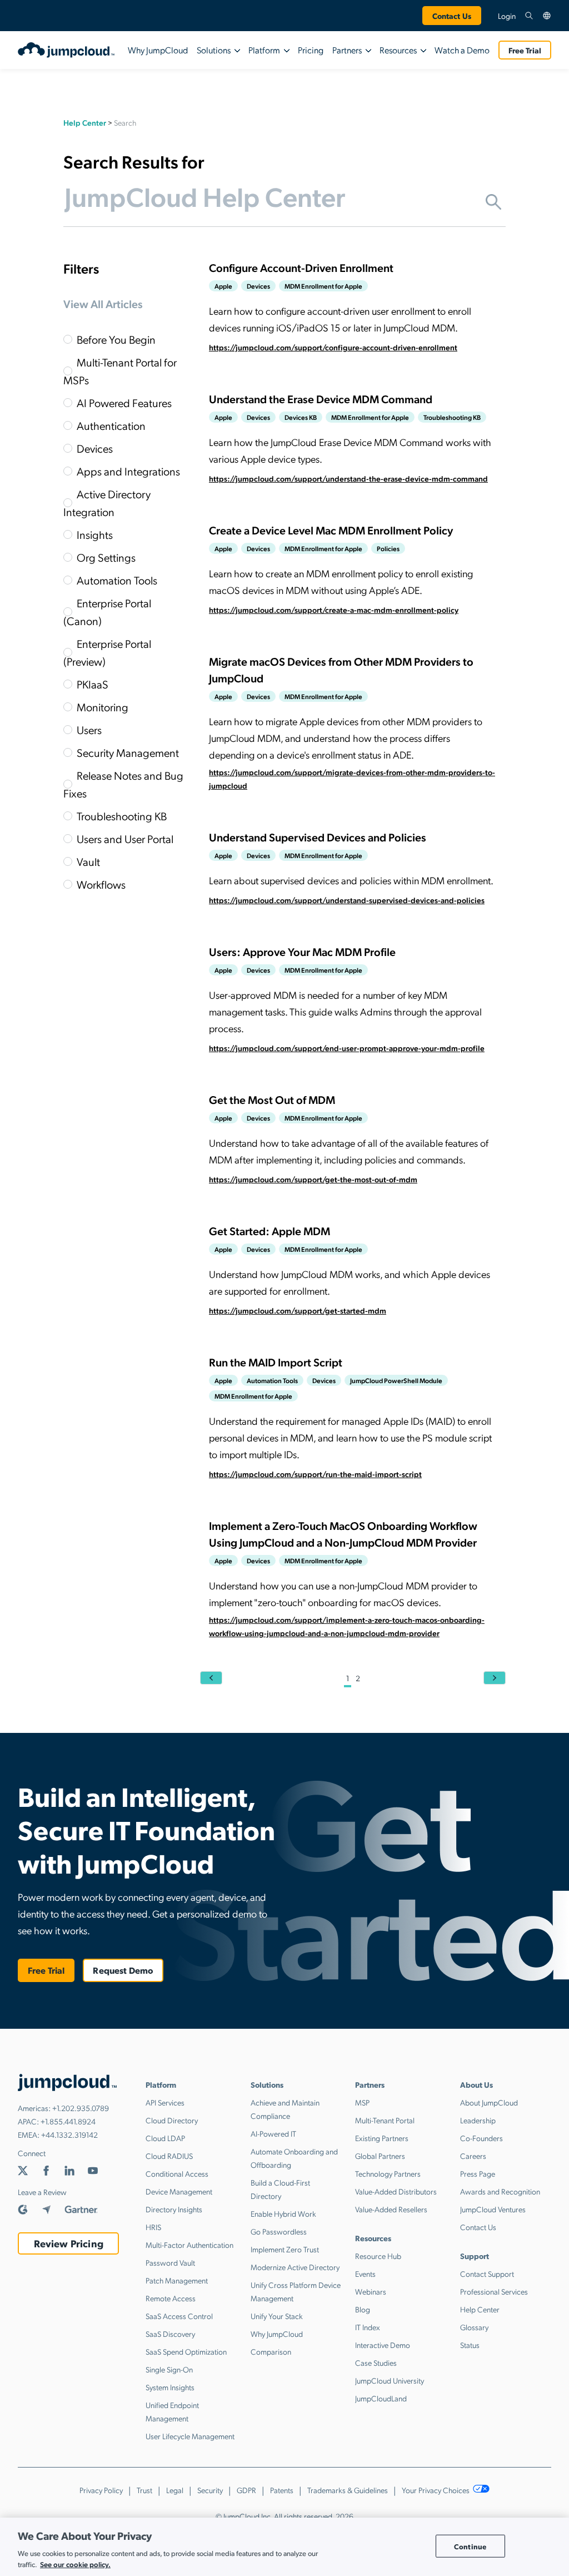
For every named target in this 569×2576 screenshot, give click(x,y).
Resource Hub (378, 2256)
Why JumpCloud (158, 50)
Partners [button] (347, 50)
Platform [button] (264, 50)
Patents (282, 2490)
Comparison (271, 2351)
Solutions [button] (214, 50)
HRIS (153, 2227)
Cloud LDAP (165, 2138)
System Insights (170, 2387)
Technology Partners (388, 2173)
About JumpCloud (489, 2102)
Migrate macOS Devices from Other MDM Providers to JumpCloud (341, 670)
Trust (144, 2490)
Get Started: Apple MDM (269, 1231)
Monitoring (103, 707)
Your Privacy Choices (436, 2490)
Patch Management (177, 2280)
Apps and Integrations (128, 471)
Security (210, 2490)
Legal (175, 2490)
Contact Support (487, 2273)
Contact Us (452, 16)
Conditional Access (177, 2173)
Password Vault (170, 2262)
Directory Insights (174, 2209)
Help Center (85, 122)
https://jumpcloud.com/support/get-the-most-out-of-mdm (313, 1179)
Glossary (474, 2327)
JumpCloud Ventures (493, 2209)
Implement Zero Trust (285, 2249)
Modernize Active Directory (295, 2267)
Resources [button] (398, 50)
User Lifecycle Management (190, 2436)
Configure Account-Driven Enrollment (301, 267)
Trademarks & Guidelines (348, 2490)
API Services (165, 2102)
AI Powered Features (124, 403)
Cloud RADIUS (169, 2156)
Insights (95, 534)
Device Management (179, 2191)
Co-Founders (481, 2138)
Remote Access (171, 2298)
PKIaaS (93, 684)
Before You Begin (116, 339)
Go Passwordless (279, 2231)
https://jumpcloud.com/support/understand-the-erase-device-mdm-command (348, 478)
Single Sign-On (169, 2369)
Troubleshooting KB (122, 816)
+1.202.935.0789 (81, 2108)
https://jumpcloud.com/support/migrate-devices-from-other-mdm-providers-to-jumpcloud (352, 779)
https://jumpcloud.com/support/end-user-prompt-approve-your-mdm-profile (347, 1048)
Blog (363, 2309)
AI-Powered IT (273, 2133)
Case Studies (376, 2362)
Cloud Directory (172, 2120)
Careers (473, 2156)
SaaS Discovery (170, 2334)
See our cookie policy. (75, 2564)
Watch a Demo (462, 50)
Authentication (111, 425)
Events (365, 2273)
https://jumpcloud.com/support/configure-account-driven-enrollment (333, 347)
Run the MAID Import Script (276, 1362)
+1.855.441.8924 (68, 2121)
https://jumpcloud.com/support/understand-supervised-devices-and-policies (347, 900)
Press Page (478, 2173)
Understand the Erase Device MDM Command (321, 399)
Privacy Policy (101, 2490)
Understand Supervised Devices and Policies (318, 837)
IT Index (368, 2327)
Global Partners (380, 2156)
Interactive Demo (383, 2345)
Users (89, 730)
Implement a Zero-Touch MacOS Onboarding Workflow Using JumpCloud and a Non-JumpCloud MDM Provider (343, 1534)
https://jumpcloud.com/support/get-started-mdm (298, 1310)
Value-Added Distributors (396, 2191)
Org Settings (106, 557)
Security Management (128, 752)
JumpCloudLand (381, 2398)
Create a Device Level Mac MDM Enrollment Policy (331, 530)
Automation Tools (117, 580)
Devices (95, 448)
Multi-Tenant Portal (385, 2120)
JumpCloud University (390, 2380)
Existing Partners (382, 2138)
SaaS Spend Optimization (186, 2351)
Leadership (478, 2120)
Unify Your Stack (277, 2316)
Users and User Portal (125, 839)
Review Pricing (69, 2243)
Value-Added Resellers (391, 2209)
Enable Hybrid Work (283, 2213)
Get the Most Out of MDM (272, 1099)
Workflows (101, 884)
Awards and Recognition (500, 2191)
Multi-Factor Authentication (189, 2245)
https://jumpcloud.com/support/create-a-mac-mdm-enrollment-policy (334, 610)
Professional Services (494, 2291)
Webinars (371, 2291)
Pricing (311, 50)
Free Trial (525, 50)
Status (470, 2345)
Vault (88, 861)
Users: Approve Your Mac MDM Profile (302, 952)
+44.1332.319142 (69, 2134)
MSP (362, 2102)
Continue (470, 2546)
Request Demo (123, 1970)
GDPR (246, 2490)
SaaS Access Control (179, 2316)
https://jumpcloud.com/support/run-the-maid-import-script (315, 1474)
